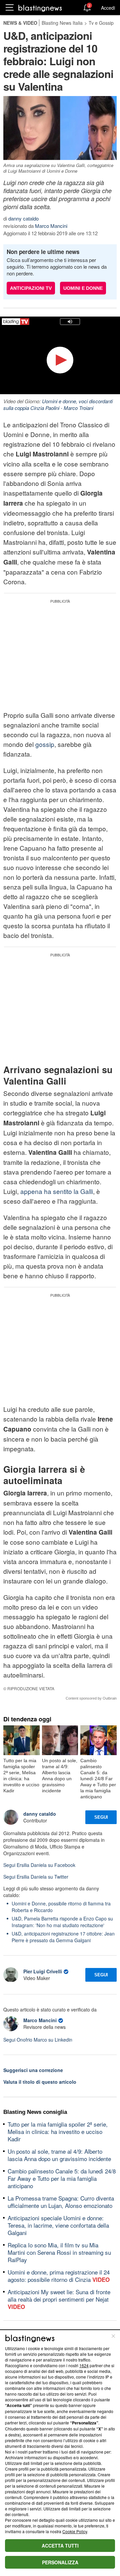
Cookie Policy (75, 2531)
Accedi (108, 8)
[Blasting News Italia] (40, 8)
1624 (84, 2365)
